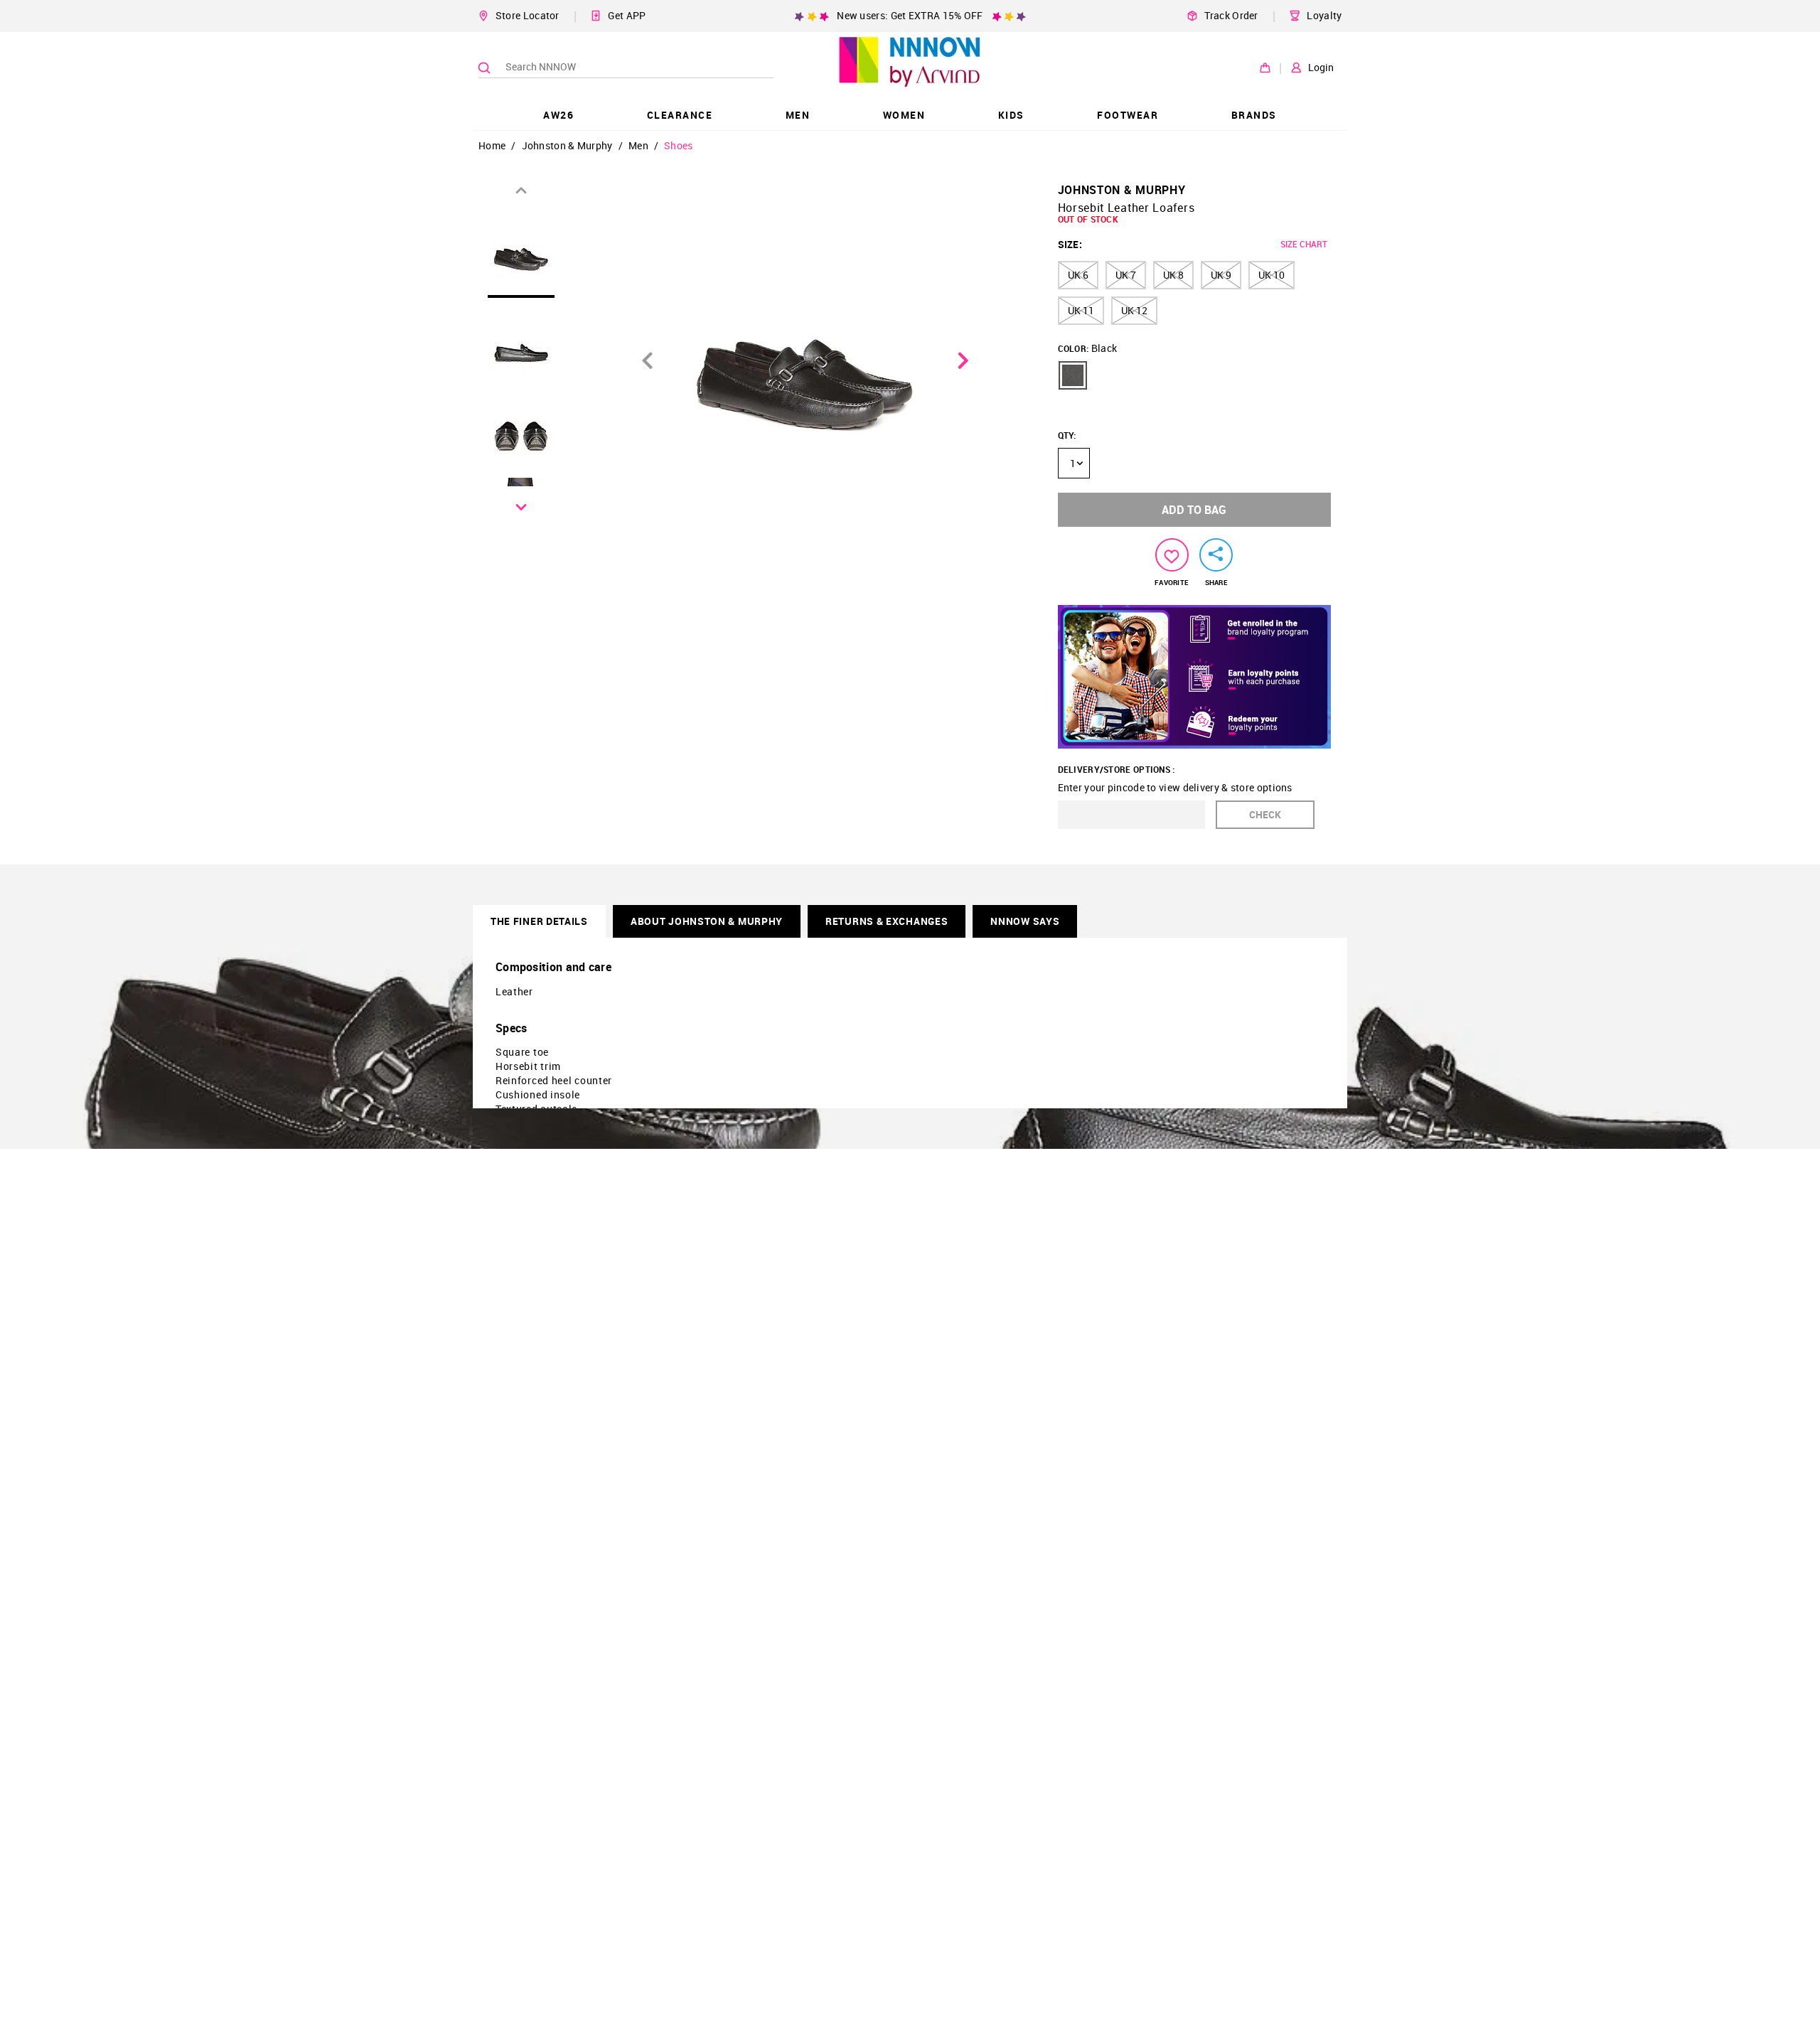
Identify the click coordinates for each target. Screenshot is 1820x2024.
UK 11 (1081, 310)
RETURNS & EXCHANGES (887, 921)
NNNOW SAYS (1025, 921)
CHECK (1265, 814)
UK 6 (1078, 275)
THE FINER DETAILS (539, 921)
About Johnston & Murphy (707, 921)
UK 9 (1221, 275)
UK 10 (1272, 275)
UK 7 (1126, 275)
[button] (1073, 375)
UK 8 (1173, 275)
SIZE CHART (1304, 244)
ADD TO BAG (1194, 510)
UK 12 (1134, 310)
